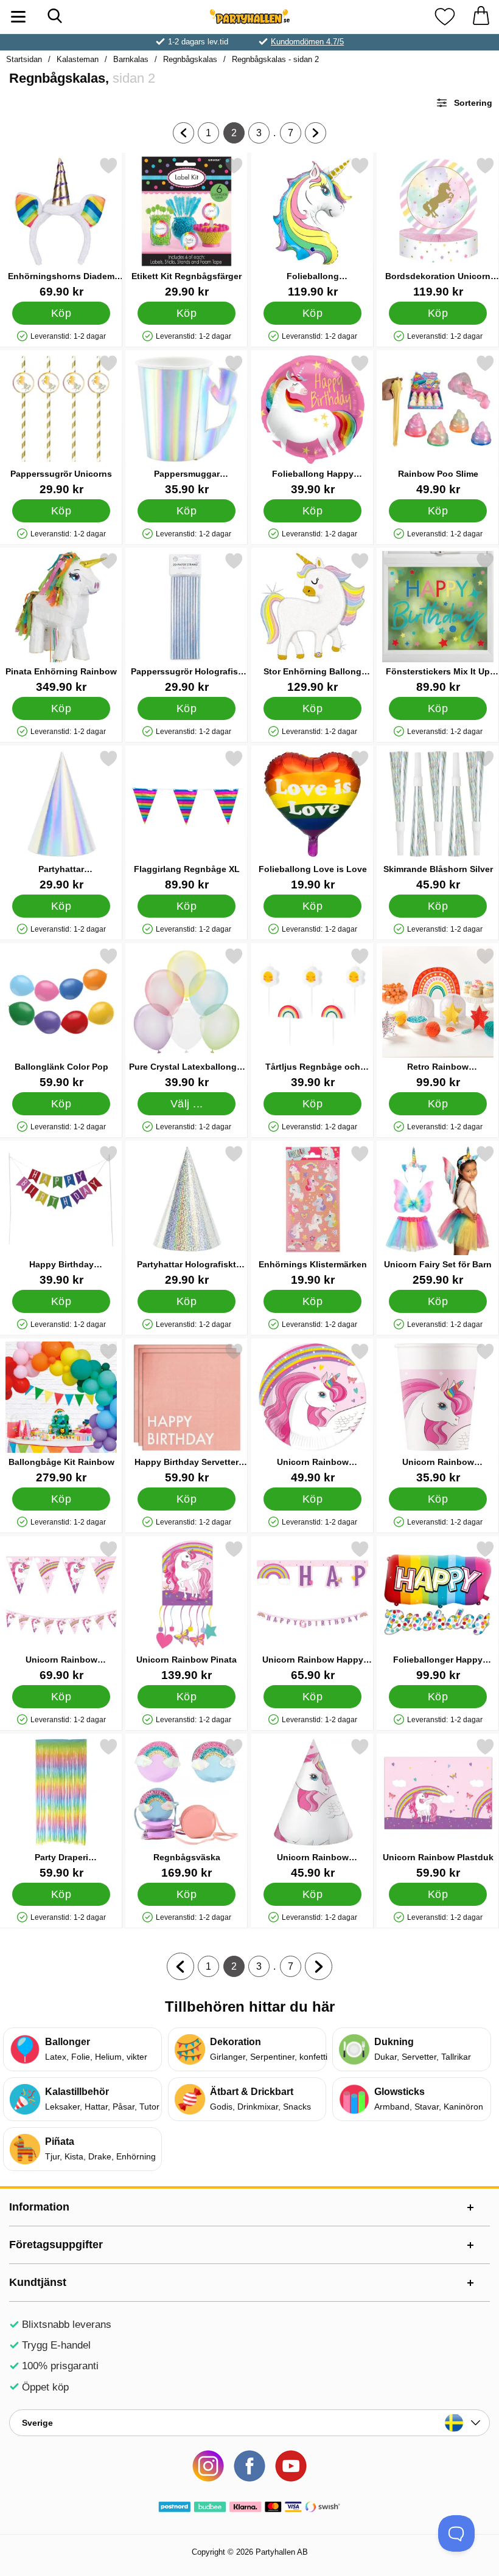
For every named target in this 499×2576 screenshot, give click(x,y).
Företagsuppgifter (56, 2245)
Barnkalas (131, 59)
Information (39, 2207)
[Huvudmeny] (18, 17)
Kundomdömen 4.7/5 (307, 42)
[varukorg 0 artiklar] (481, 17)
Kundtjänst (38, 2282)
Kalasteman (78, 59)
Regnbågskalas (190, 59)
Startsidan (24, 59)
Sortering (473, 103)
